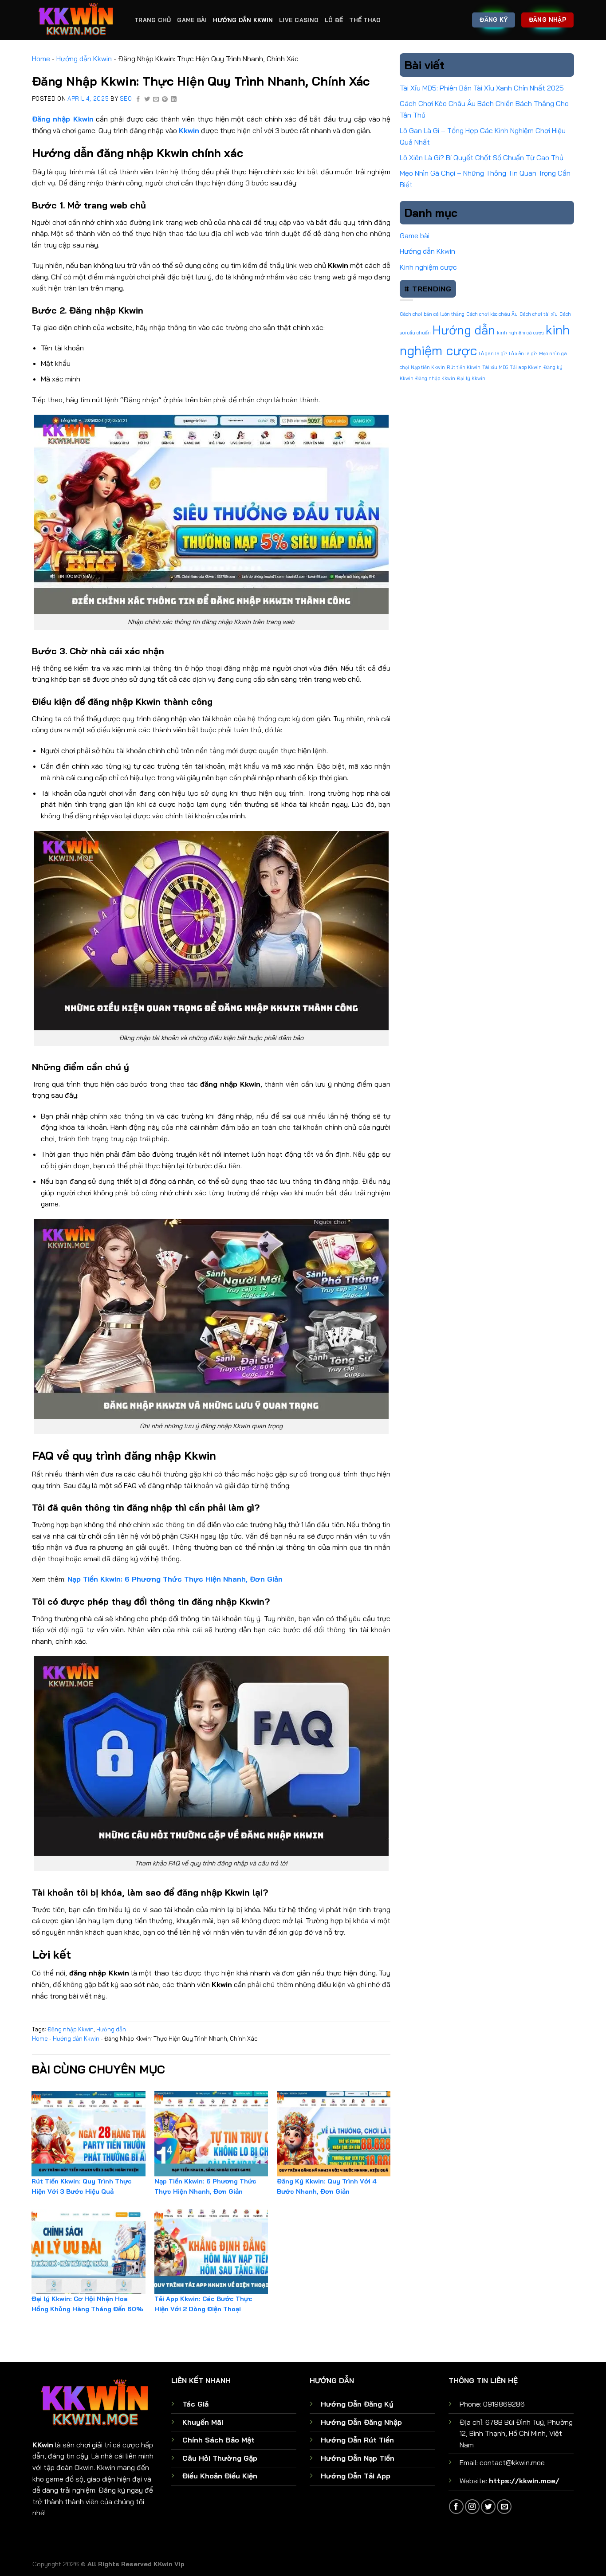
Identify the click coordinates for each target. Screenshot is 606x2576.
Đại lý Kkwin (471, 378)
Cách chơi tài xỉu (539, 314)
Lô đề (334, 20)
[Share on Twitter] (147, 100)
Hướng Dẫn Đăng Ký (357, 2404)
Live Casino (299, 20)
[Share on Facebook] (138, 100)
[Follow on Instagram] (472, 2507)
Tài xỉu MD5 (495, 367)
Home (41, 59)
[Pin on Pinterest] (165, 100)
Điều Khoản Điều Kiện (220, 2476)
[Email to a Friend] (156, 100)
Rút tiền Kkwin (464, 367)
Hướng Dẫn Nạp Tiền (358, 2458)
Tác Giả (195, 2404)
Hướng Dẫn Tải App (356, 2476)
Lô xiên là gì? (523, 353)
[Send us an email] (504, 2507)
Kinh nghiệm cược (428, 267)
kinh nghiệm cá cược (520, 333)
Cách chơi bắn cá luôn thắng (432, 314)
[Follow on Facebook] (456, 2507)
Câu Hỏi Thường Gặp (220, 2458)
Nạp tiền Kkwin (428, 367)
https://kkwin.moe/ (524, 2481)
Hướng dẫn (111, 2029)
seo (126, 98)
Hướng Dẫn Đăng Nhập (361, 2422)
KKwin (43, 2445)
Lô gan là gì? (493, 353)
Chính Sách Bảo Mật (218, 2440)
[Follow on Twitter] (488, 2507)
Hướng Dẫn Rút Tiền (357, 2440)
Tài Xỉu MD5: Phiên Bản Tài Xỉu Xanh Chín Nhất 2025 (482, 88)
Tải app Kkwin (526, 367)
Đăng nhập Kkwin (71, 2029)
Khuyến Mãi (203, 2422)
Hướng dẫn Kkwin (243, 20)
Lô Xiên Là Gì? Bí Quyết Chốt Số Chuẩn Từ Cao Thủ (482, 157)
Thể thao (365, 20)
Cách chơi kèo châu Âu (492, 314)
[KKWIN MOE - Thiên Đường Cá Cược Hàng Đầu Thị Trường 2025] (77, 20)
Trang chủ (153, 20)
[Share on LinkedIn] (174, 100)
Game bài (192, 20)
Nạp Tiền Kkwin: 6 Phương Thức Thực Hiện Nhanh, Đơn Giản (175, 1579)
